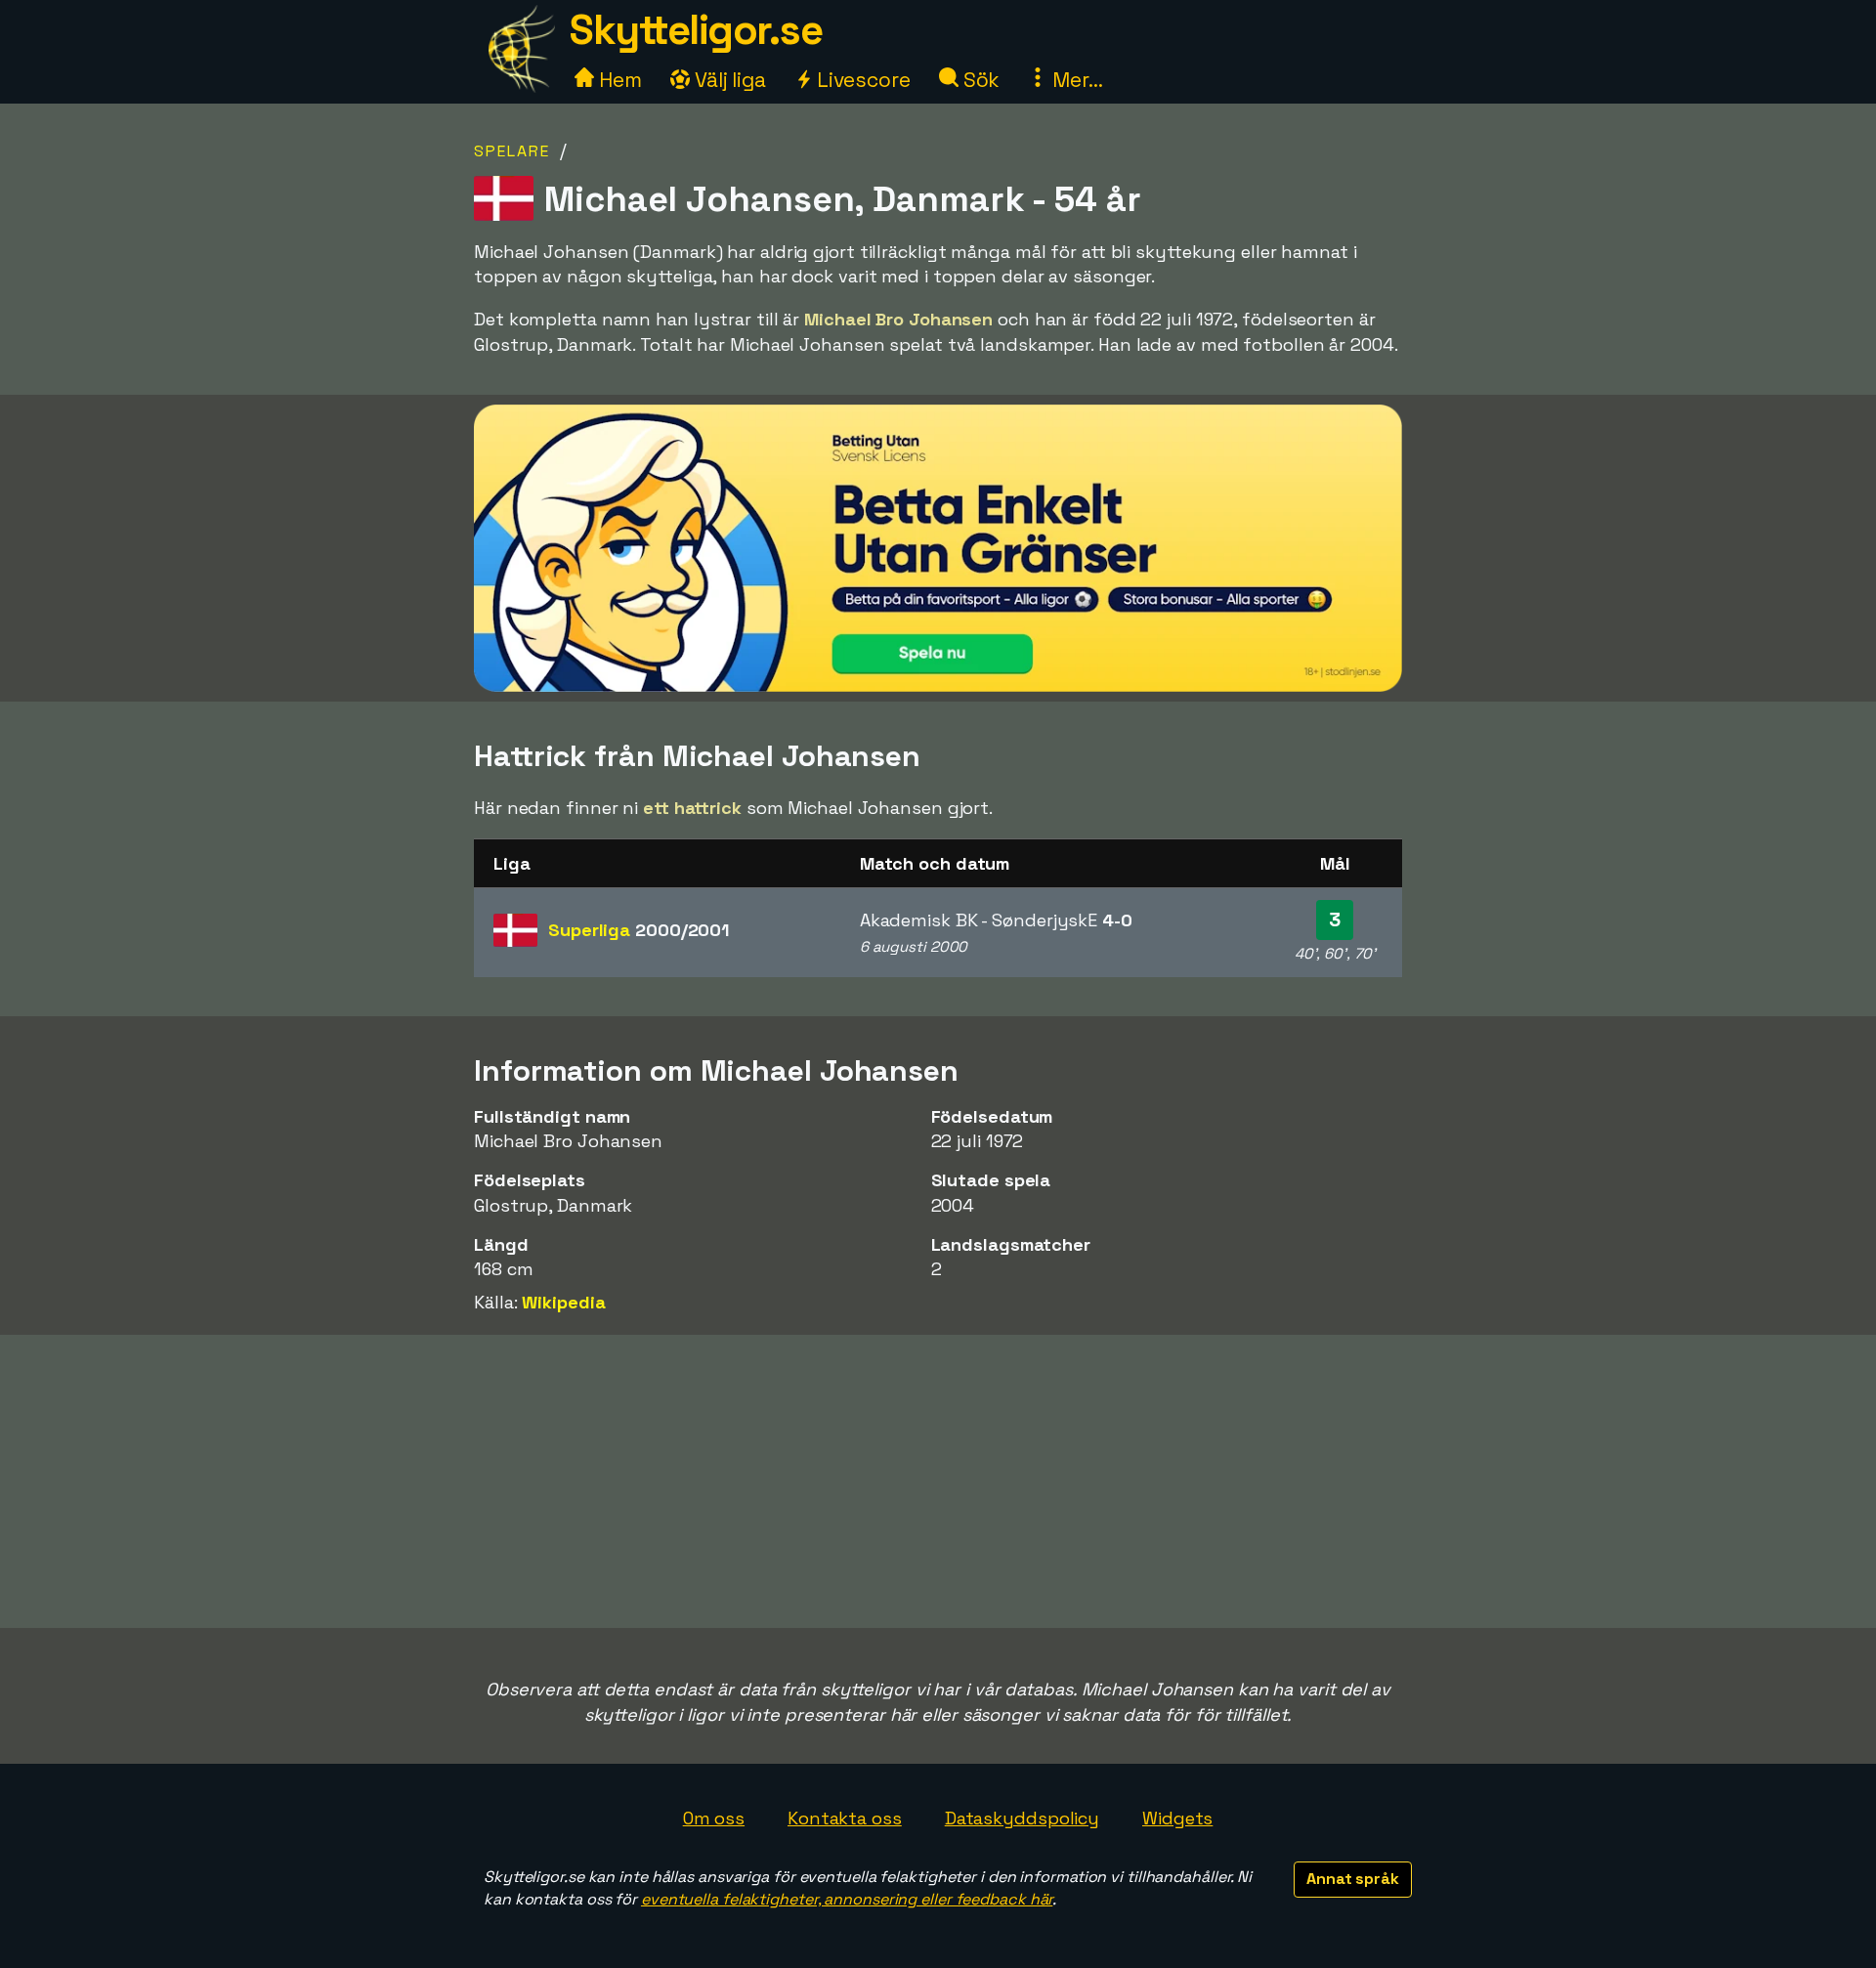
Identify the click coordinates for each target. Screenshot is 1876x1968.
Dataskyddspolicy (1022, 1818)
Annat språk (1353, 1879)
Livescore (861, 80)
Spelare (512, 151)
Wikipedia (563, 1302)
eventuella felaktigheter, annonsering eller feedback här (847, 1899)
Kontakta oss (845, 1818)
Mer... (1075, 80)
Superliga (639, 930)
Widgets (1177, 1818)
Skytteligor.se (696, 30)
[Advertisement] (938, 1481)
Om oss (714, 1818)
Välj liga (728, 80)
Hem (618, 80)
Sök (980, 80)
